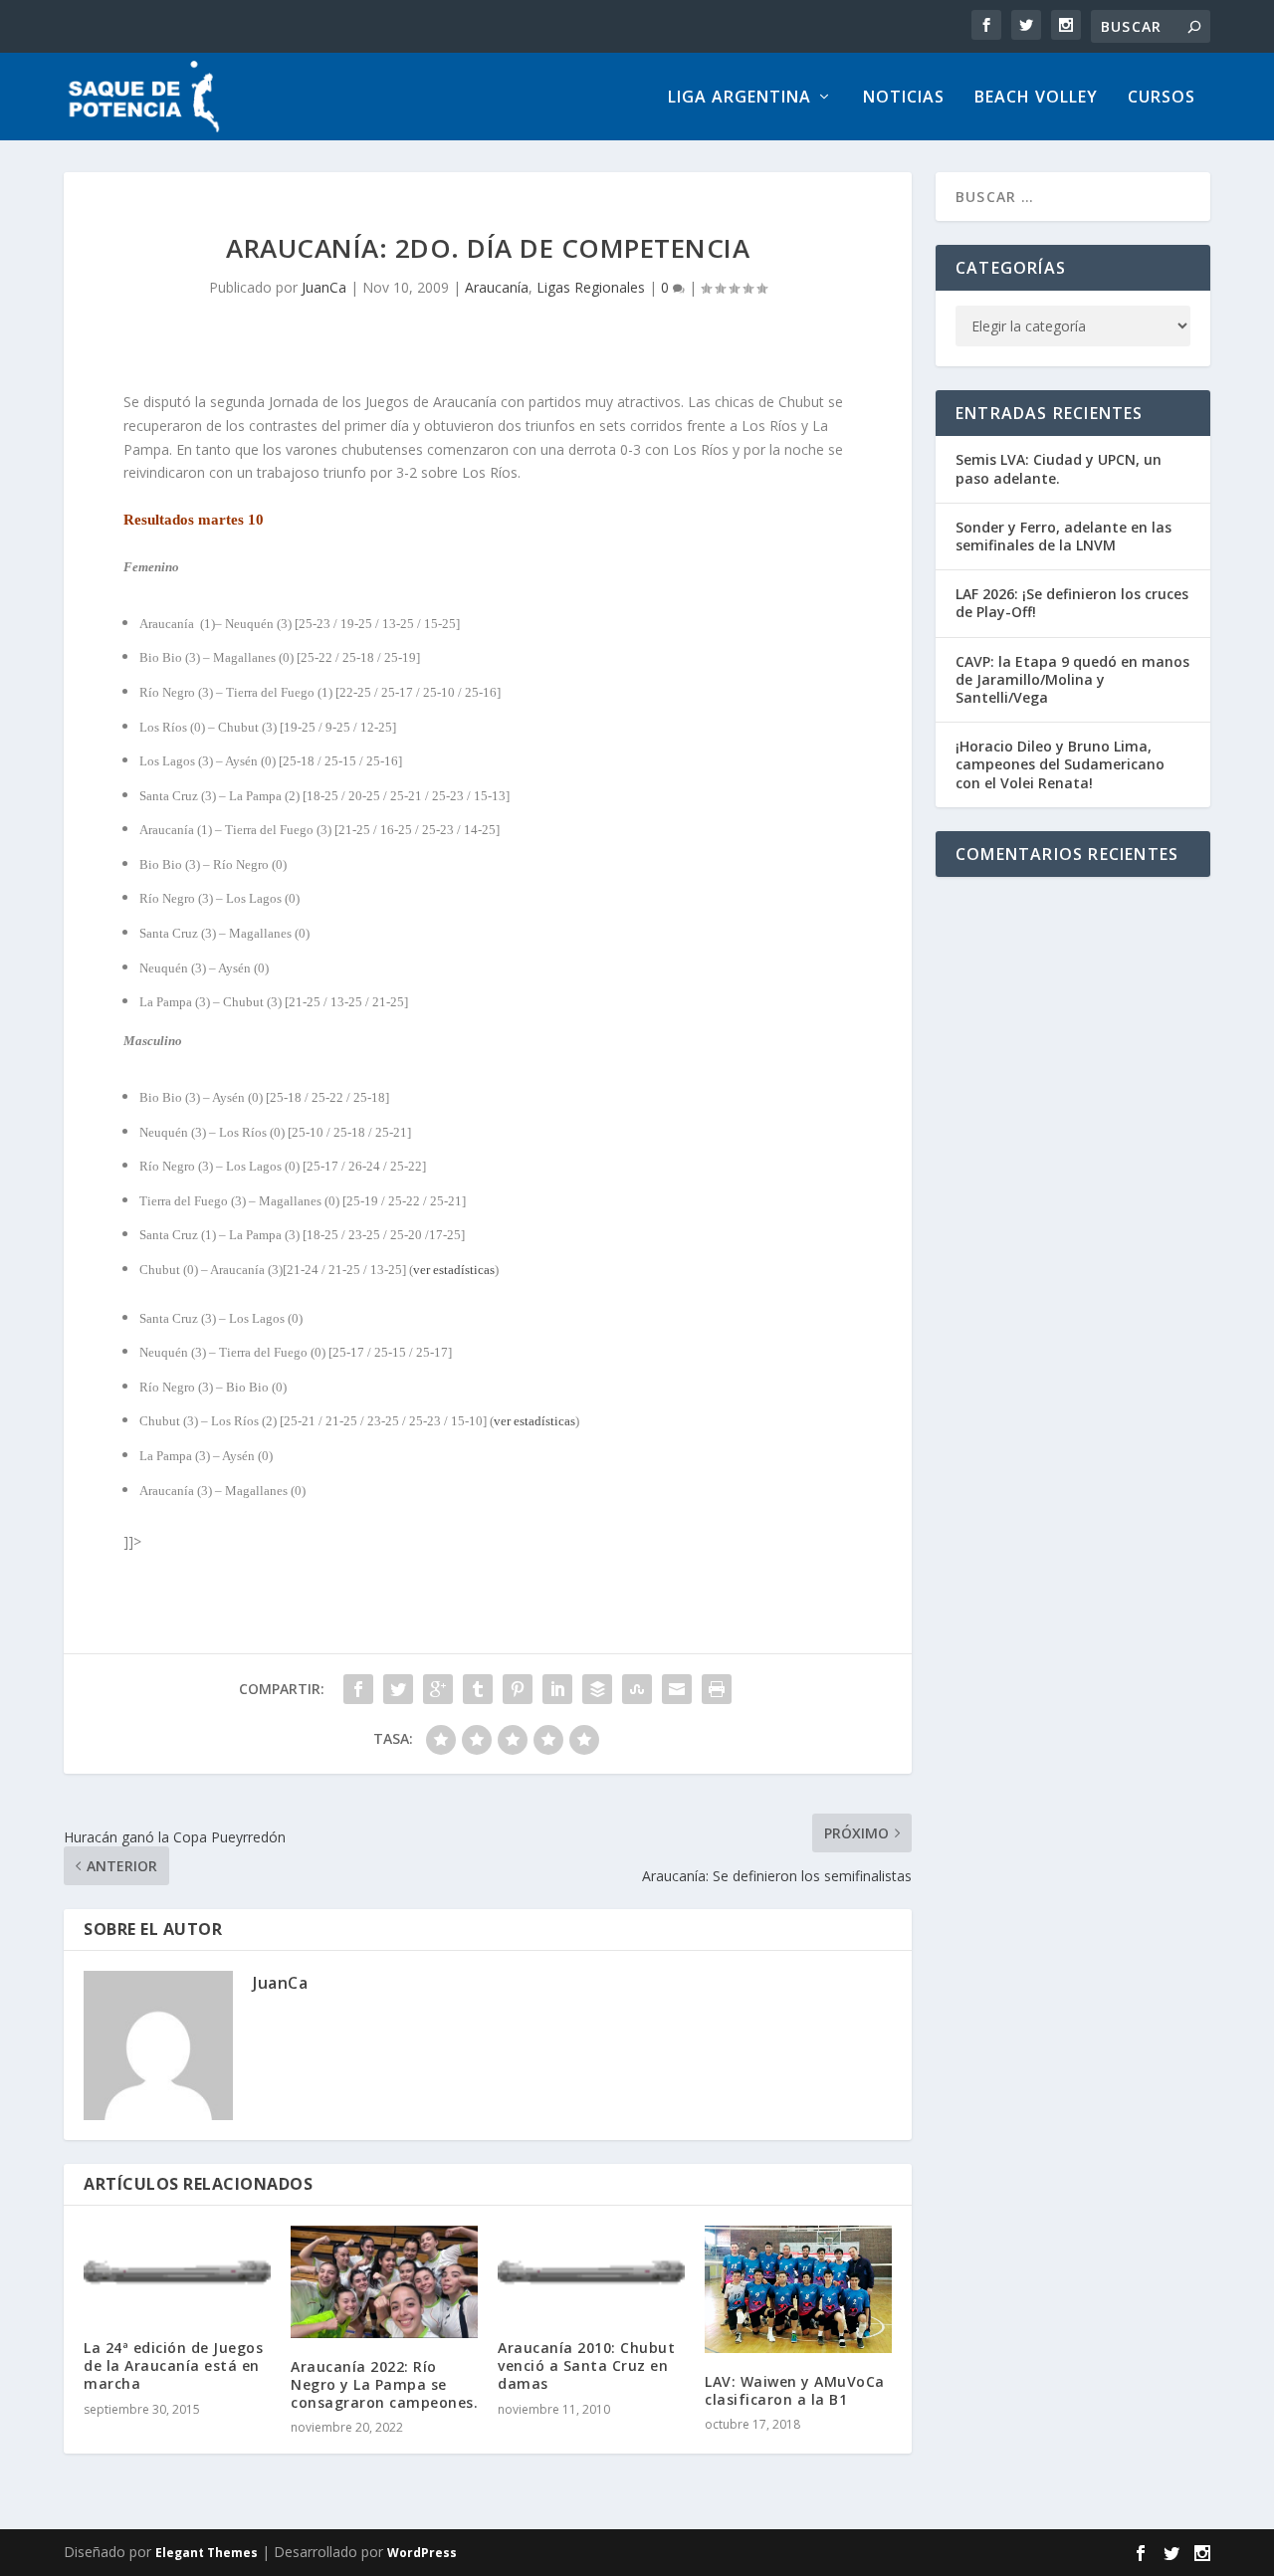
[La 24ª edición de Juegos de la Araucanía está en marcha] (177, 2272)
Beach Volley (1036, 98)
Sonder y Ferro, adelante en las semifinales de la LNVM (1063, 536)
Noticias (904, 98)
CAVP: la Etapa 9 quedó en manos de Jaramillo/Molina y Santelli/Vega (1072, 679)
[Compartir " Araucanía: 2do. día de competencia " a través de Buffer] (597, 1689)
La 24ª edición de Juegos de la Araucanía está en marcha (173, 2365)
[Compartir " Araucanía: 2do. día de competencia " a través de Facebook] (358, 1689)
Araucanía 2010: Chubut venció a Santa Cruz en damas (586, 2365)
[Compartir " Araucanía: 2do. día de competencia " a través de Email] (677, 1689)
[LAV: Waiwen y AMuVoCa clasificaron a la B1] (798, 2289)
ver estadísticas (454, 1270)
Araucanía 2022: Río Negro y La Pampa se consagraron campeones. (384, 2384)
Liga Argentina (740, 98)
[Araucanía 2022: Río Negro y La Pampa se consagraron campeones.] (384, 2282)
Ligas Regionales (591, 287)
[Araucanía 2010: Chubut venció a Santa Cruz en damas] (591, 2272)
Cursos (1162, 98)
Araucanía (497, 287)
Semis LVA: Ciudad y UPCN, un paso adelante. (1059, 468)
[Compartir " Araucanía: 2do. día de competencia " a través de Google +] (438, 1689)
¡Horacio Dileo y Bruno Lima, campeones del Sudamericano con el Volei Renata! (1060, 764)
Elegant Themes (207, 2553)
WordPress (422, 2553)
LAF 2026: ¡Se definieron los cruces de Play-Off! (1072, 603)
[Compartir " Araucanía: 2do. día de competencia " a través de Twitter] (398, 1689)
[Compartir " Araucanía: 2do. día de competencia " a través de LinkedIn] (557, 1689)
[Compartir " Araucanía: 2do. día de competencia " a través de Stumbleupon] (637, 1689)
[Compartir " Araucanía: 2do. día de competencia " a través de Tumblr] (478, 1689)
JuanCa (324, 287)
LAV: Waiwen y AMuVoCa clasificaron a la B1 (795, 2390)
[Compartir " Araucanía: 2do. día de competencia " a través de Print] (717, 1689)
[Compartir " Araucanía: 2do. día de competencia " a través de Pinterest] (518, 1689)
